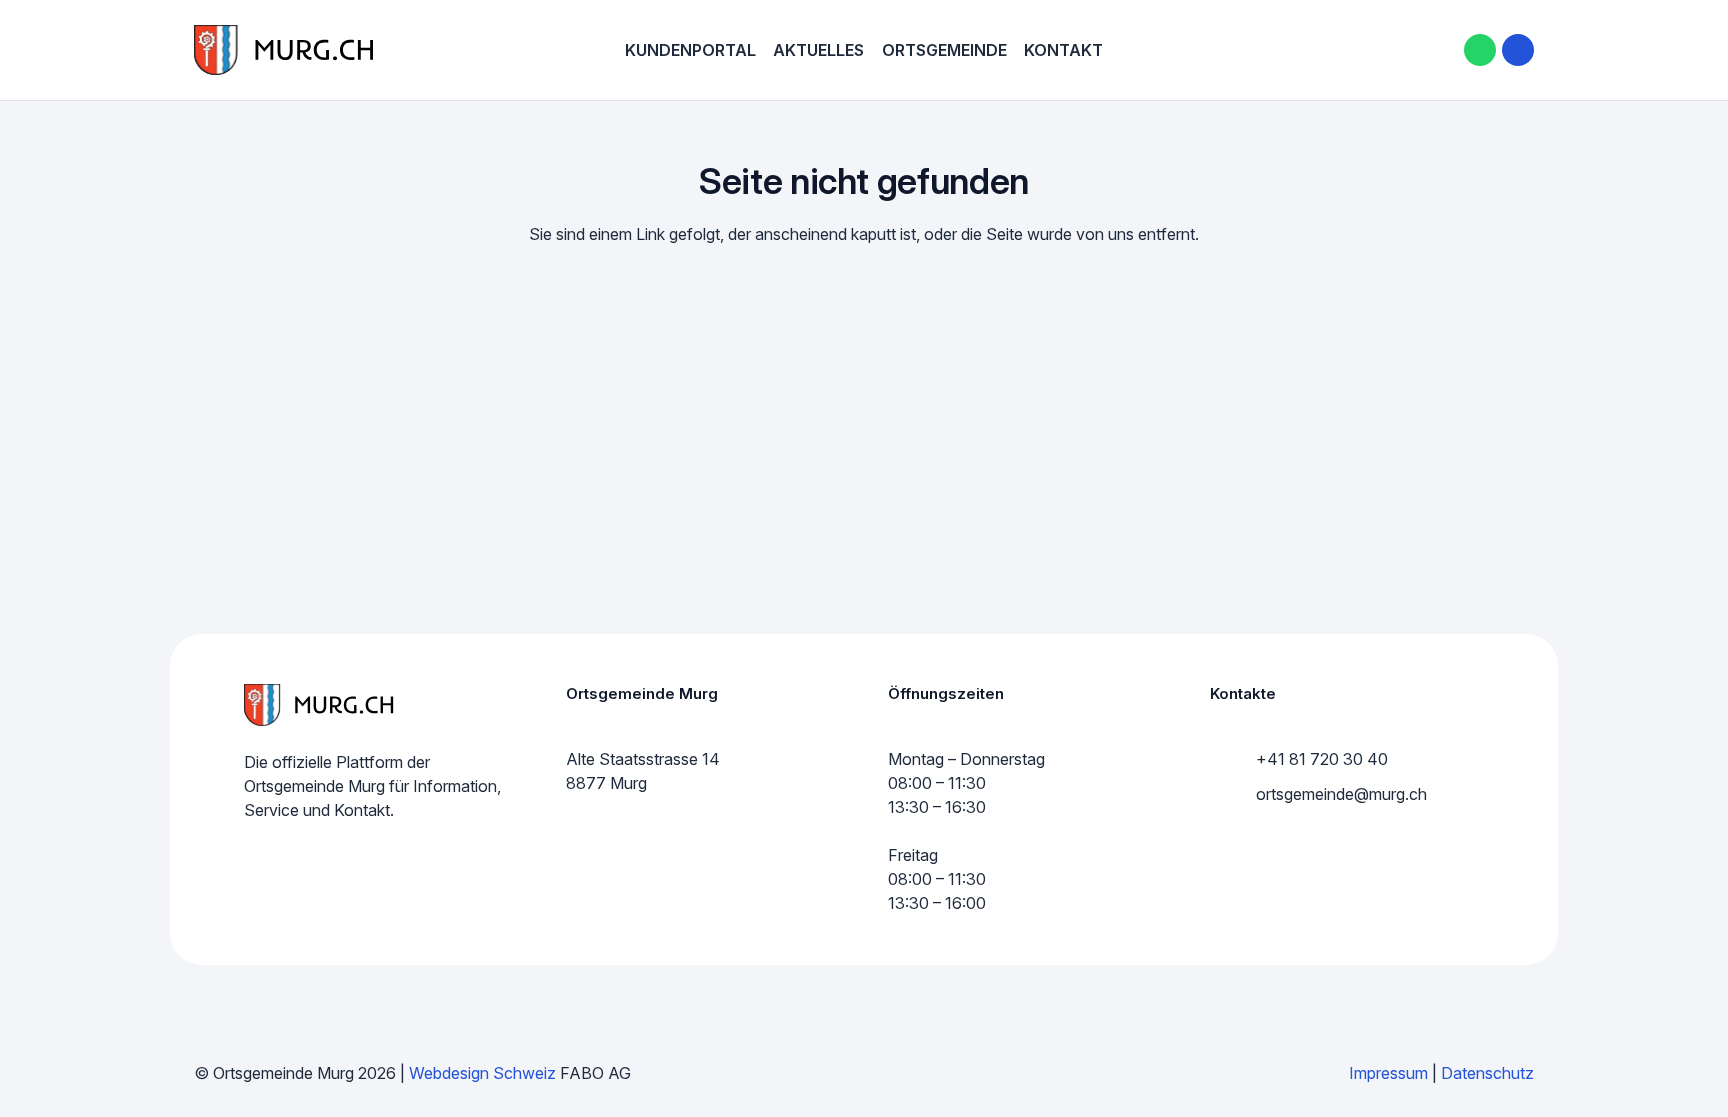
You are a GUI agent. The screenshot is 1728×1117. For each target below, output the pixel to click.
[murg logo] (284, 50)
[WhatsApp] (1480, 50)
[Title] (1518, 50)
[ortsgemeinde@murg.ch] (1233, 794)
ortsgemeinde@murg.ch (1341, 794)
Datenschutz (1487, 1073)
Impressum (1388, 1073)
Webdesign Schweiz (482, 1073)
